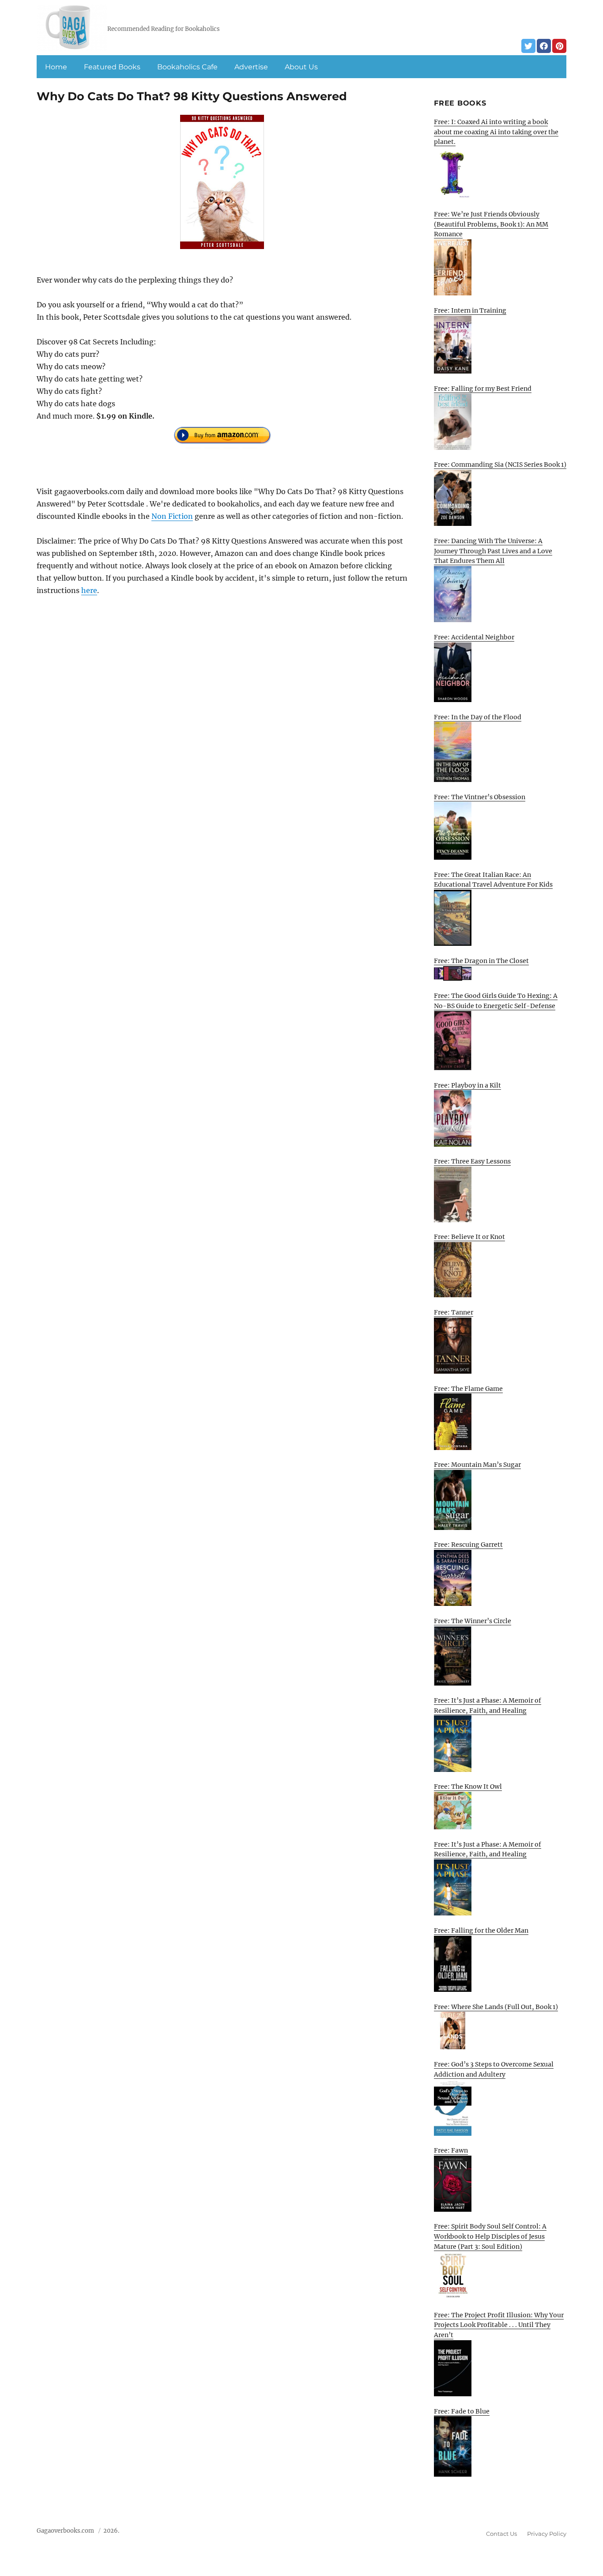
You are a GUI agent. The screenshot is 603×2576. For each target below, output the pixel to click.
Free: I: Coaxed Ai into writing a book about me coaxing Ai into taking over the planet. (496, 132)
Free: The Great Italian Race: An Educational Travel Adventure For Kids (493, 880)
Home (56, 67)
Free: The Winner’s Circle (473, 1621)
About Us (301, 67)
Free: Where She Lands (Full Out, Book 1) (496, 2007)
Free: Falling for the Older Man (481, 1930)
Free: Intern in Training (470, 310)
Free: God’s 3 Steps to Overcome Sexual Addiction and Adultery (494, 2069)
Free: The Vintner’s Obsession (480, 797)
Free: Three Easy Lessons (472, 1161)
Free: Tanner (454, 1312)
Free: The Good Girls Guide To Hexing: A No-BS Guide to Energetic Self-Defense (496, 1001)
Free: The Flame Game (468, 1389)
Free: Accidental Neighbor (474, 637)
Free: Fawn (451, 2150)
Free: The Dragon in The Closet (481, 961)
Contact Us (501, 2534)
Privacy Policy (547, 2534)
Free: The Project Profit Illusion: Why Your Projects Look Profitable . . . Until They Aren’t (499, 2325)
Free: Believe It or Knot (469, 1237)
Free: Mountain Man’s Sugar (477, 1465)
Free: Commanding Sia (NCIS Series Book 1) (500, 465)
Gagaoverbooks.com (65, 2531)
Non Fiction (172, 516)
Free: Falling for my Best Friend (483, 389)
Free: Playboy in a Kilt (467, 1085)
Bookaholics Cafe (187, 67)
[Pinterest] (559, 46)
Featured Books (112, 67)
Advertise (251, 67)
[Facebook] (544, 46)
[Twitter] (528, 46)
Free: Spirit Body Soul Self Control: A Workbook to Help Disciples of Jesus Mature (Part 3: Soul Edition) (490, 2236)
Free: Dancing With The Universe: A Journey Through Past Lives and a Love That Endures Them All (493, 551)
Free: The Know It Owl (468, 1787)
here (89, 590)
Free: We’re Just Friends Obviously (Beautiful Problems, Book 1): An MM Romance (491, 224)
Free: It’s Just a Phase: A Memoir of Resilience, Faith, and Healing (488, 1705)
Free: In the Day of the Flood (478, 717)
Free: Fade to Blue (462, 2411)
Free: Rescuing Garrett (468, 1545)
